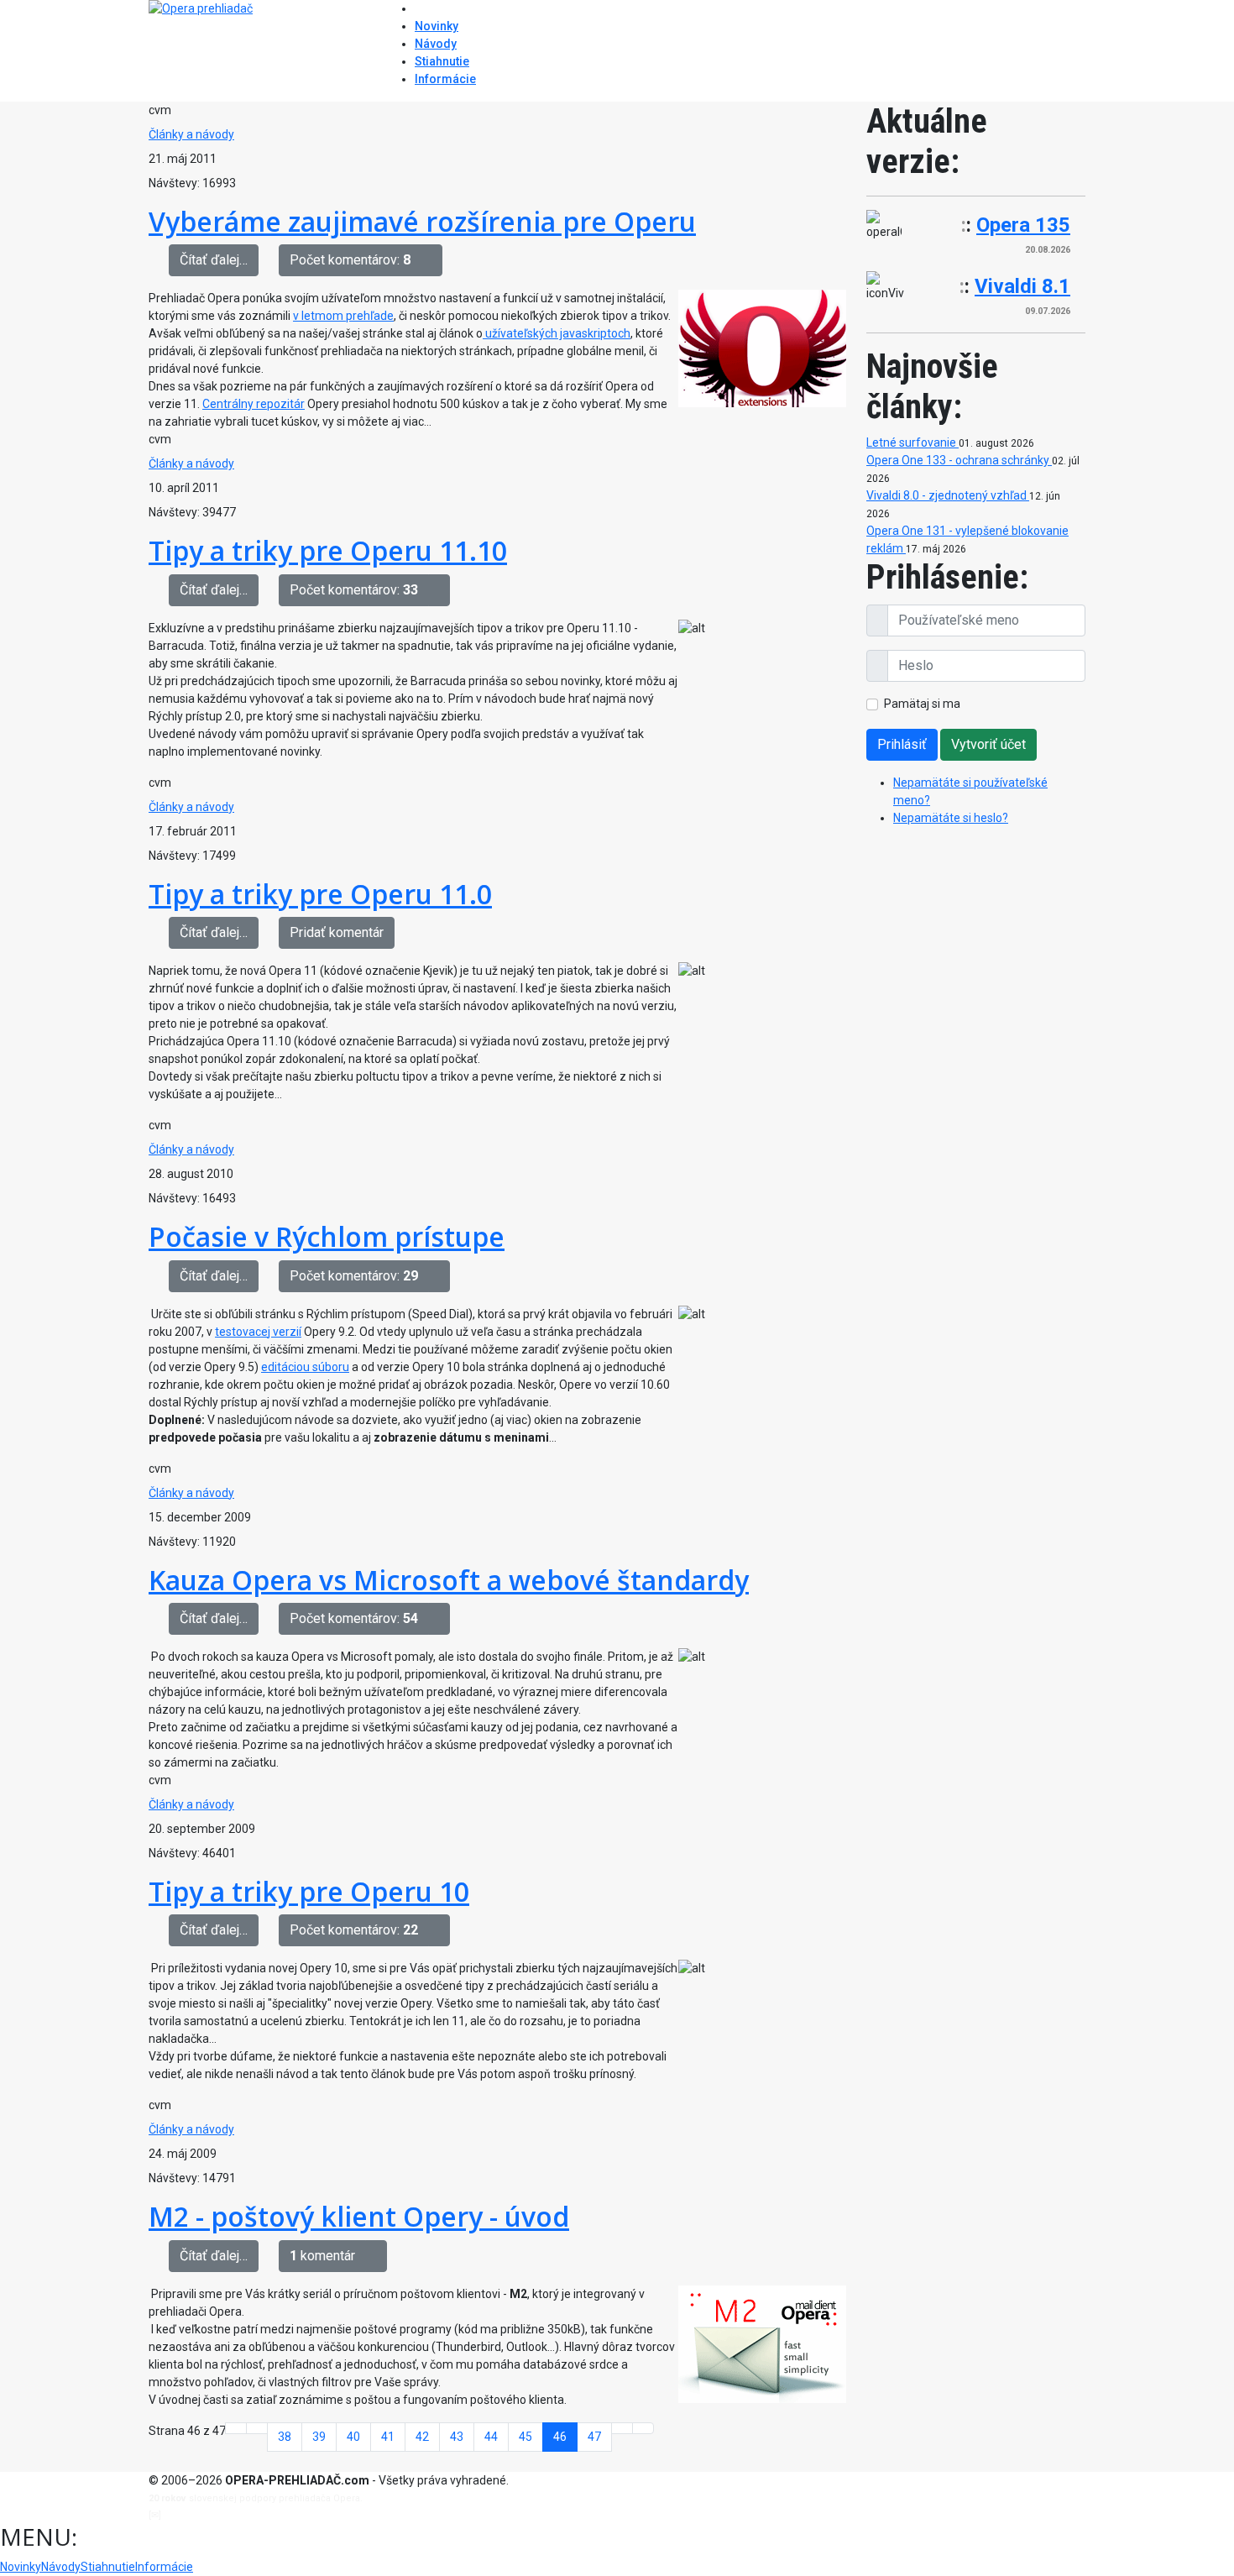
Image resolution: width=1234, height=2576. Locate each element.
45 (525, 2437)
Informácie (445, 79)
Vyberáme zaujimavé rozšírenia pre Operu (422, 221)
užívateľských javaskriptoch (557, 333)
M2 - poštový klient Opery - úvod (359, 2216)
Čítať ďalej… (214, 260)
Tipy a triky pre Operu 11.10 (328, 550)
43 (457, 2437)
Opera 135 (1023, 225)
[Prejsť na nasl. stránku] (622, 2428)
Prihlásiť (902, 744)
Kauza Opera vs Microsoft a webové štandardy (449, 1580)
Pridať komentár (337, 932)
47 (594, 2437)
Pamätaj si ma (922, 704)
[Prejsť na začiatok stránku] (236, 2428)
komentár (322, 2256)
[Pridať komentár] (431, 260)
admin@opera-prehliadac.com (233, 2515)
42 (422, 2437)
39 (319, 2437)
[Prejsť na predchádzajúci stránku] (257, 2428)
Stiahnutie (442, 61)
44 (491, 2437)
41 (388, 2437)
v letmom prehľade (343, 316)
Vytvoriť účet (988, 744)
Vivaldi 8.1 (1022, 286)
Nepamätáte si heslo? (951, 818)
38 (285, 2437)
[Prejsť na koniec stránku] (643, 2428)
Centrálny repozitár (254, 404)
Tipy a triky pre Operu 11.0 (320, 894)
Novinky (437, 26)
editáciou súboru (305, 1367)
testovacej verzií (258, 1332)
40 (353, 2437)
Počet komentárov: (350, 260)
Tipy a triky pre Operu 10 (309, 1891)
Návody (436, 44)
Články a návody (191, 134)
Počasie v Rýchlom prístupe (327, 1236)
